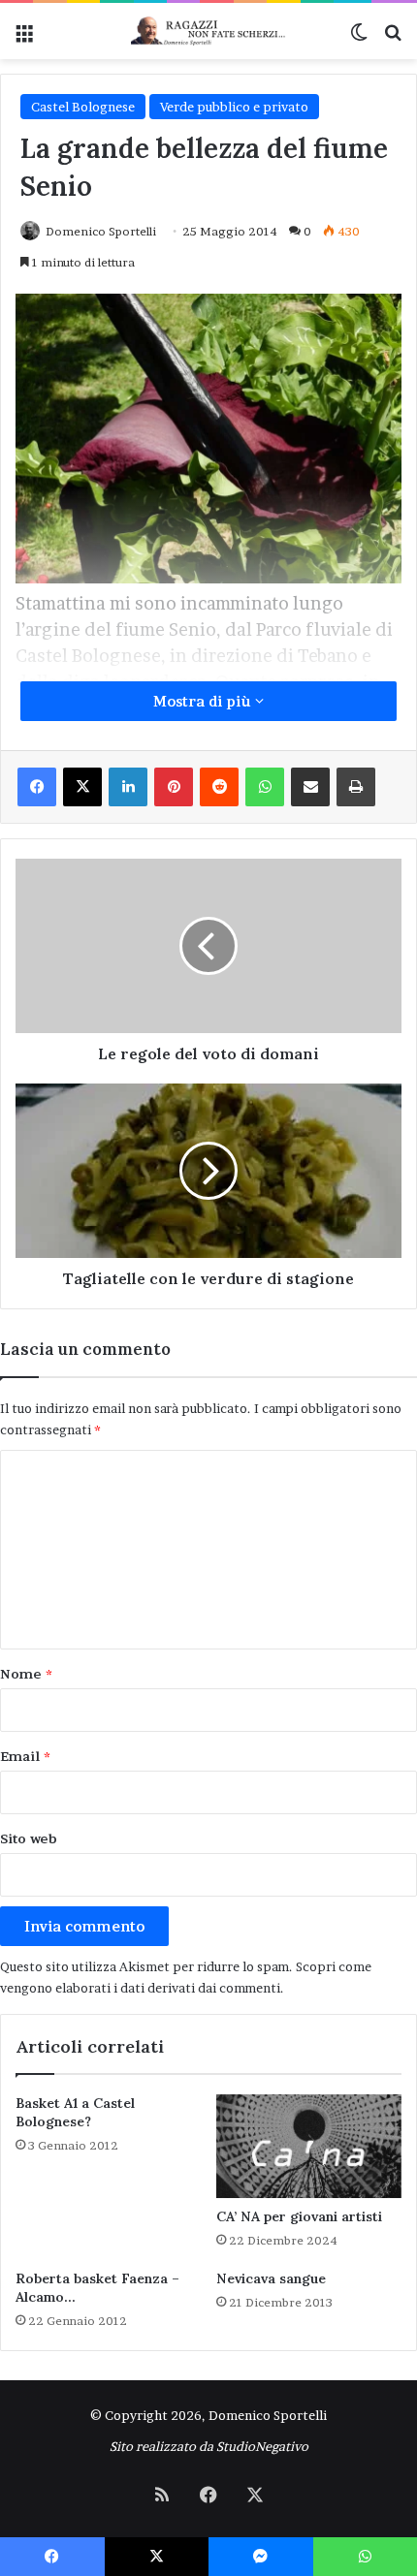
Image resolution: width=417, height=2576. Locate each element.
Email (25, 1756)
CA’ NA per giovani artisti (299, 2216)
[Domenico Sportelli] (208, 31)
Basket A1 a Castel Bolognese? (75, 2112)
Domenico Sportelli (101, 231)
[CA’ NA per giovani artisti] (309, 2147)
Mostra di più (204, 701)
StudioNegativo (262, 2446)
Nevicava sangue (271, 2278)
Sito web (29, 1838)
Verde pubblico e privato (234, 107)
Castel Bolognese (83, 107)
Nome (26, 1674)
